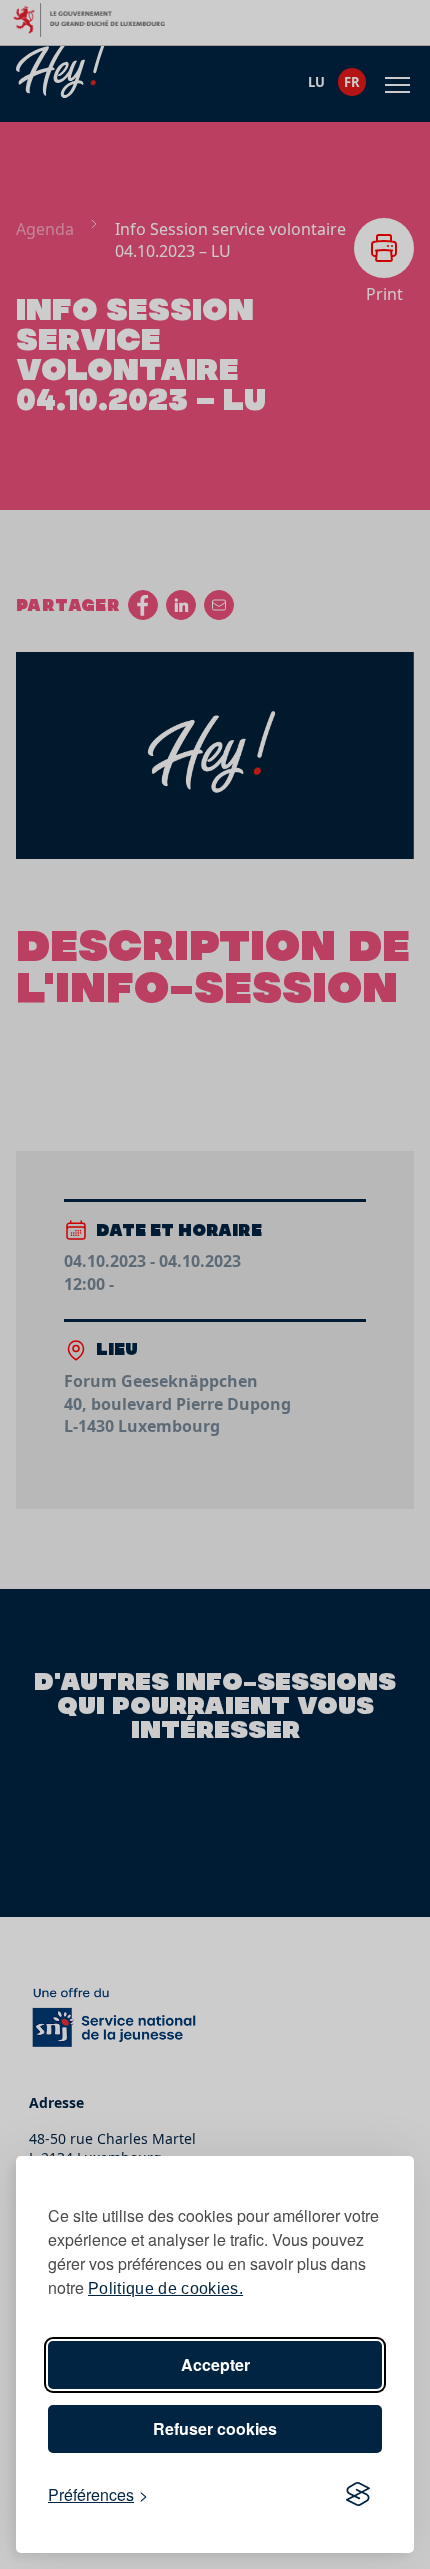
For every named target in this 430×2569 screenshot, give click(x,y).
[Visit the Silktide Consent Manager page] (358, 2495)
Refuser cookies (215, 2428)
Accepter (215, 2364)
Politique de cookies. (165, 2288)
